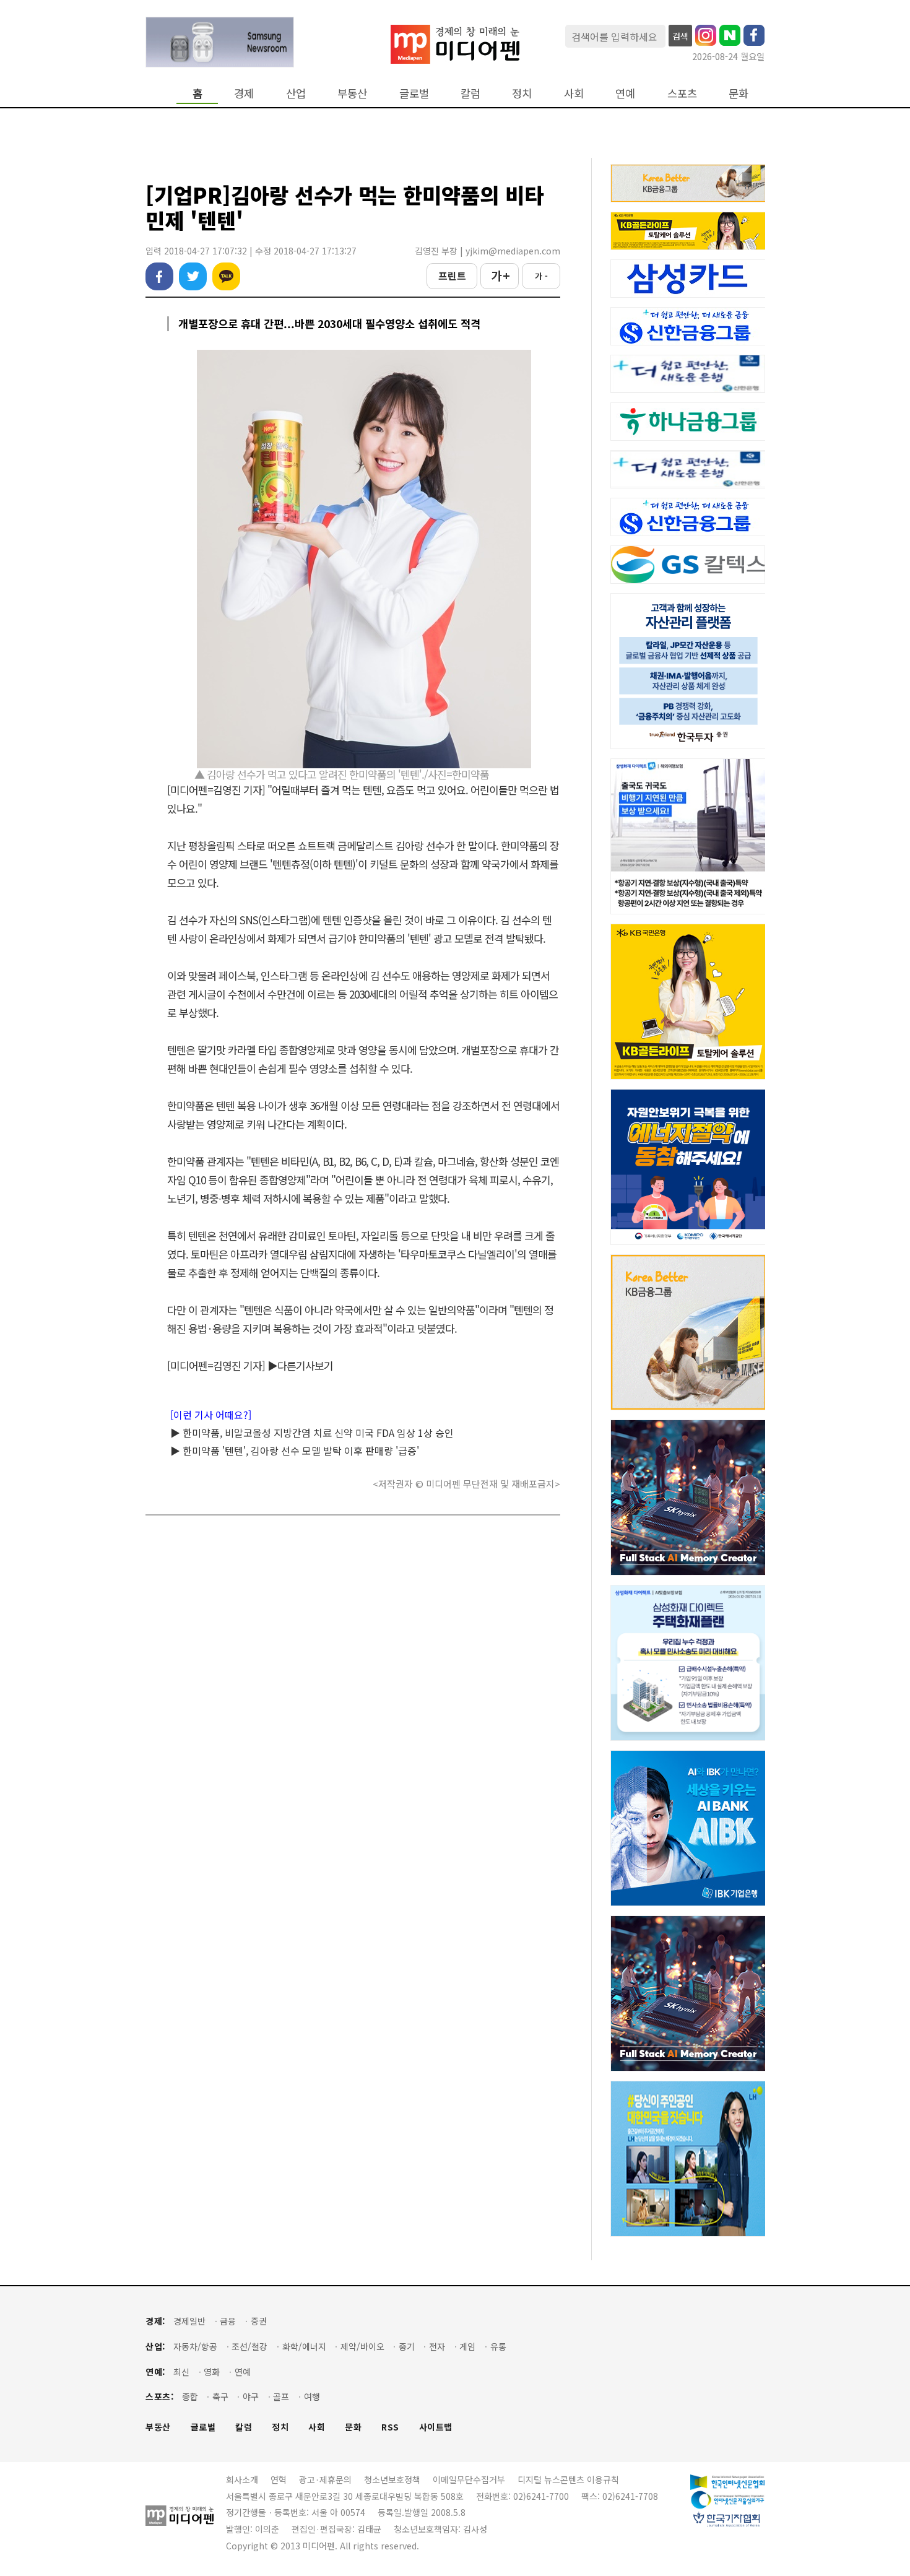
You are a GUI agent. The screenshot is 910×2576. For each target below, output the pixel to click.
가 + (500, 275)
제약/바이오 (362, 2347)
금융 (228, 2321)
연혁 (279, 2479)
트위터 (193, 276)
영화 (212, 2372)
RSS (390, 2427)
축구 (220, 2397)
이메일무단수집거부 (469, 2479)
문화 (739, 93)
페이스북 (159, 276)
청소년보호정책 (392, 2479)
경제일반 (189, 2321)
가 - (541, 276)
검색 (680, 36)
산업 (296, 93)
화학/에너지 (304, 2347)
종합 (190, 2397)
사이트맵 (436, 2427)
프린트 (452, 275)
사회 (574, 93)
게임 (467, 2347)
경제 (244, 93)
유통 (498, 2347)
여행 (312, 2397)
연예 (625, 93)
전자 (437, 2347)
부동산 (352, 93)
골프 (281, 2397)
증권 (259, 2321)
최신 (181, 2372)
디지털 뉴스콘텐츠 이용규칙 (568, 2479)
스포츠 (682, 93)
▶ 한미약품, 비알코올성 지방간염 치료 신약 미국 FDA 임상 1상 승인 (312, 1433)
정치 (522, 93)
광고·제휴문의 (325, 2479)
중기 (407, 2347)
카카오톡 (226, 276)
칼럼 (470, 93)
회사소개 (242, 2479)
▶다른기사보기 (300, 1365)
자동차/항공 (195, 2347)
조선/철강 (249, 2347)
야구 (251, 2397)
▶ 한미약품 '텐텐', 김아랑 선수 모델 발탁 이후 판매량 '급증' (295, 1451)
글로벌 (414, 93)
